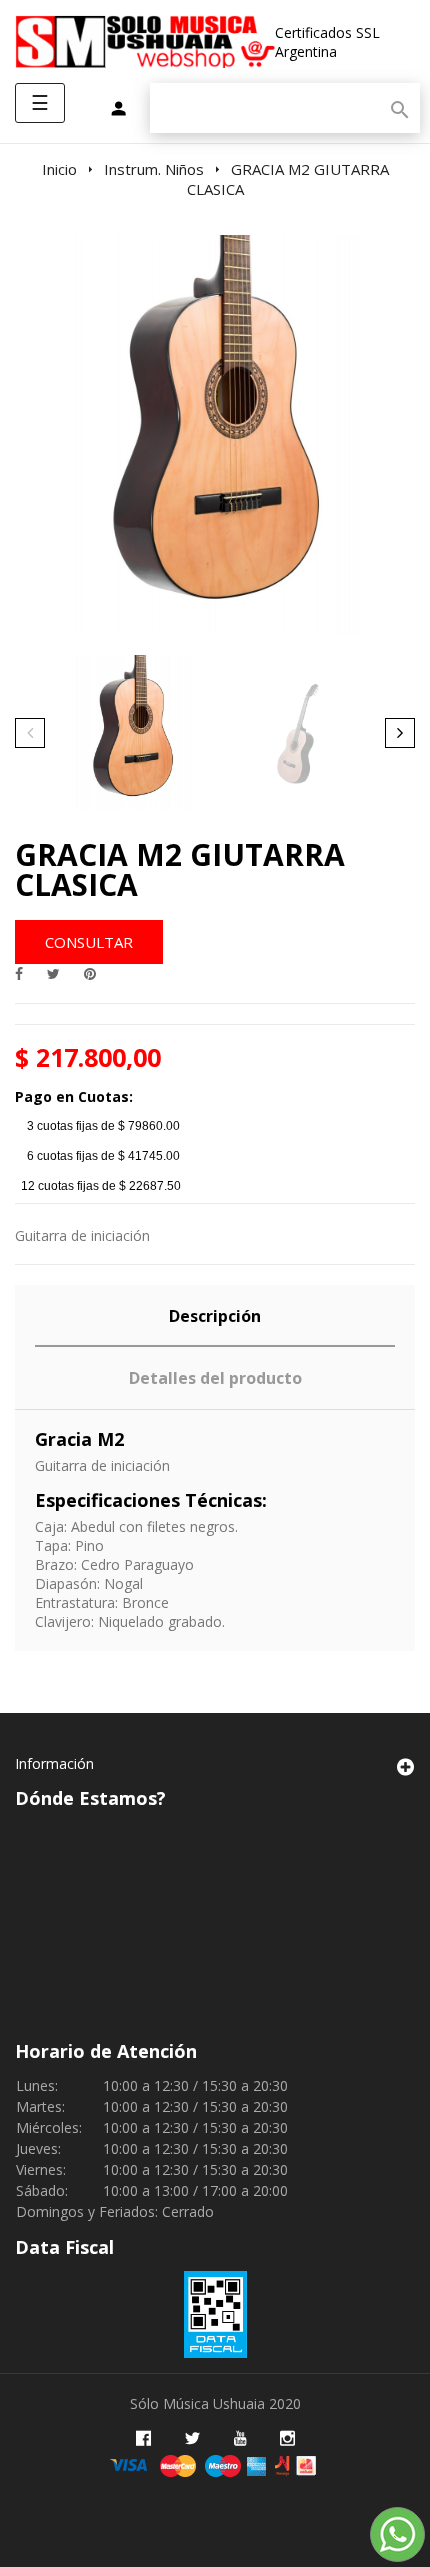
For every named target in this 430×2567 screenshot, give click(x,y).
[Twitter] (192, 2438)
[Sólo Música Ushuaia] (145, 41)
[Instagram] (287, 2438)
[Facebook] (143, 2438)
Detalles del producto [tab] (215, 1378)
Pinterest (90, 973)
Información (54, 1763)
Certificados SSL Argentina (327, 42)
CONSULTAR (89, 942)
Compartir (19, 973)
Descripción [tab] (215, 1316)
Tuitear (53, 973)
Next (400, 733)
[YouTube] (240, 2438)
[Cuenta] (118, 110)
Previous (30, 733)
